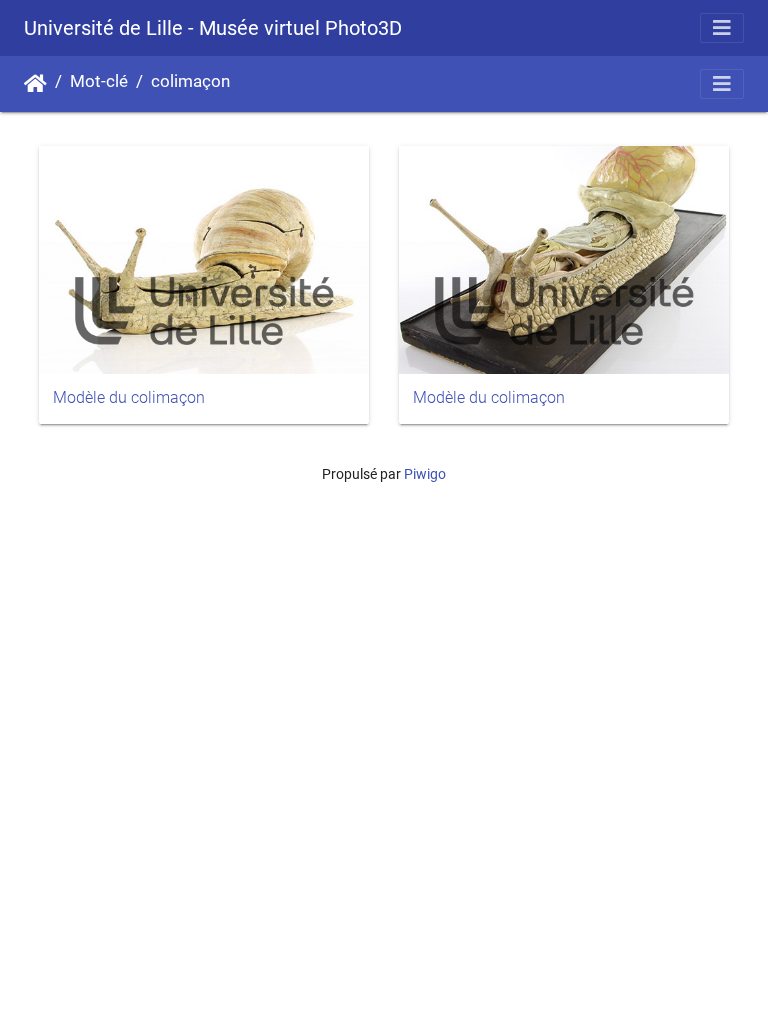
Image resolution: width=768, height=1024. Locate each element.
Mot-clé (99, 81)
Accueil (35, 84)
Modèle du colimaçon (129, 397)
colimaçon (190, 81)
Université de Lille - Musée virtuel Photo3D (213, 28)
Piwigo (425, 474)
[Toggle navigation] (722, 28)
